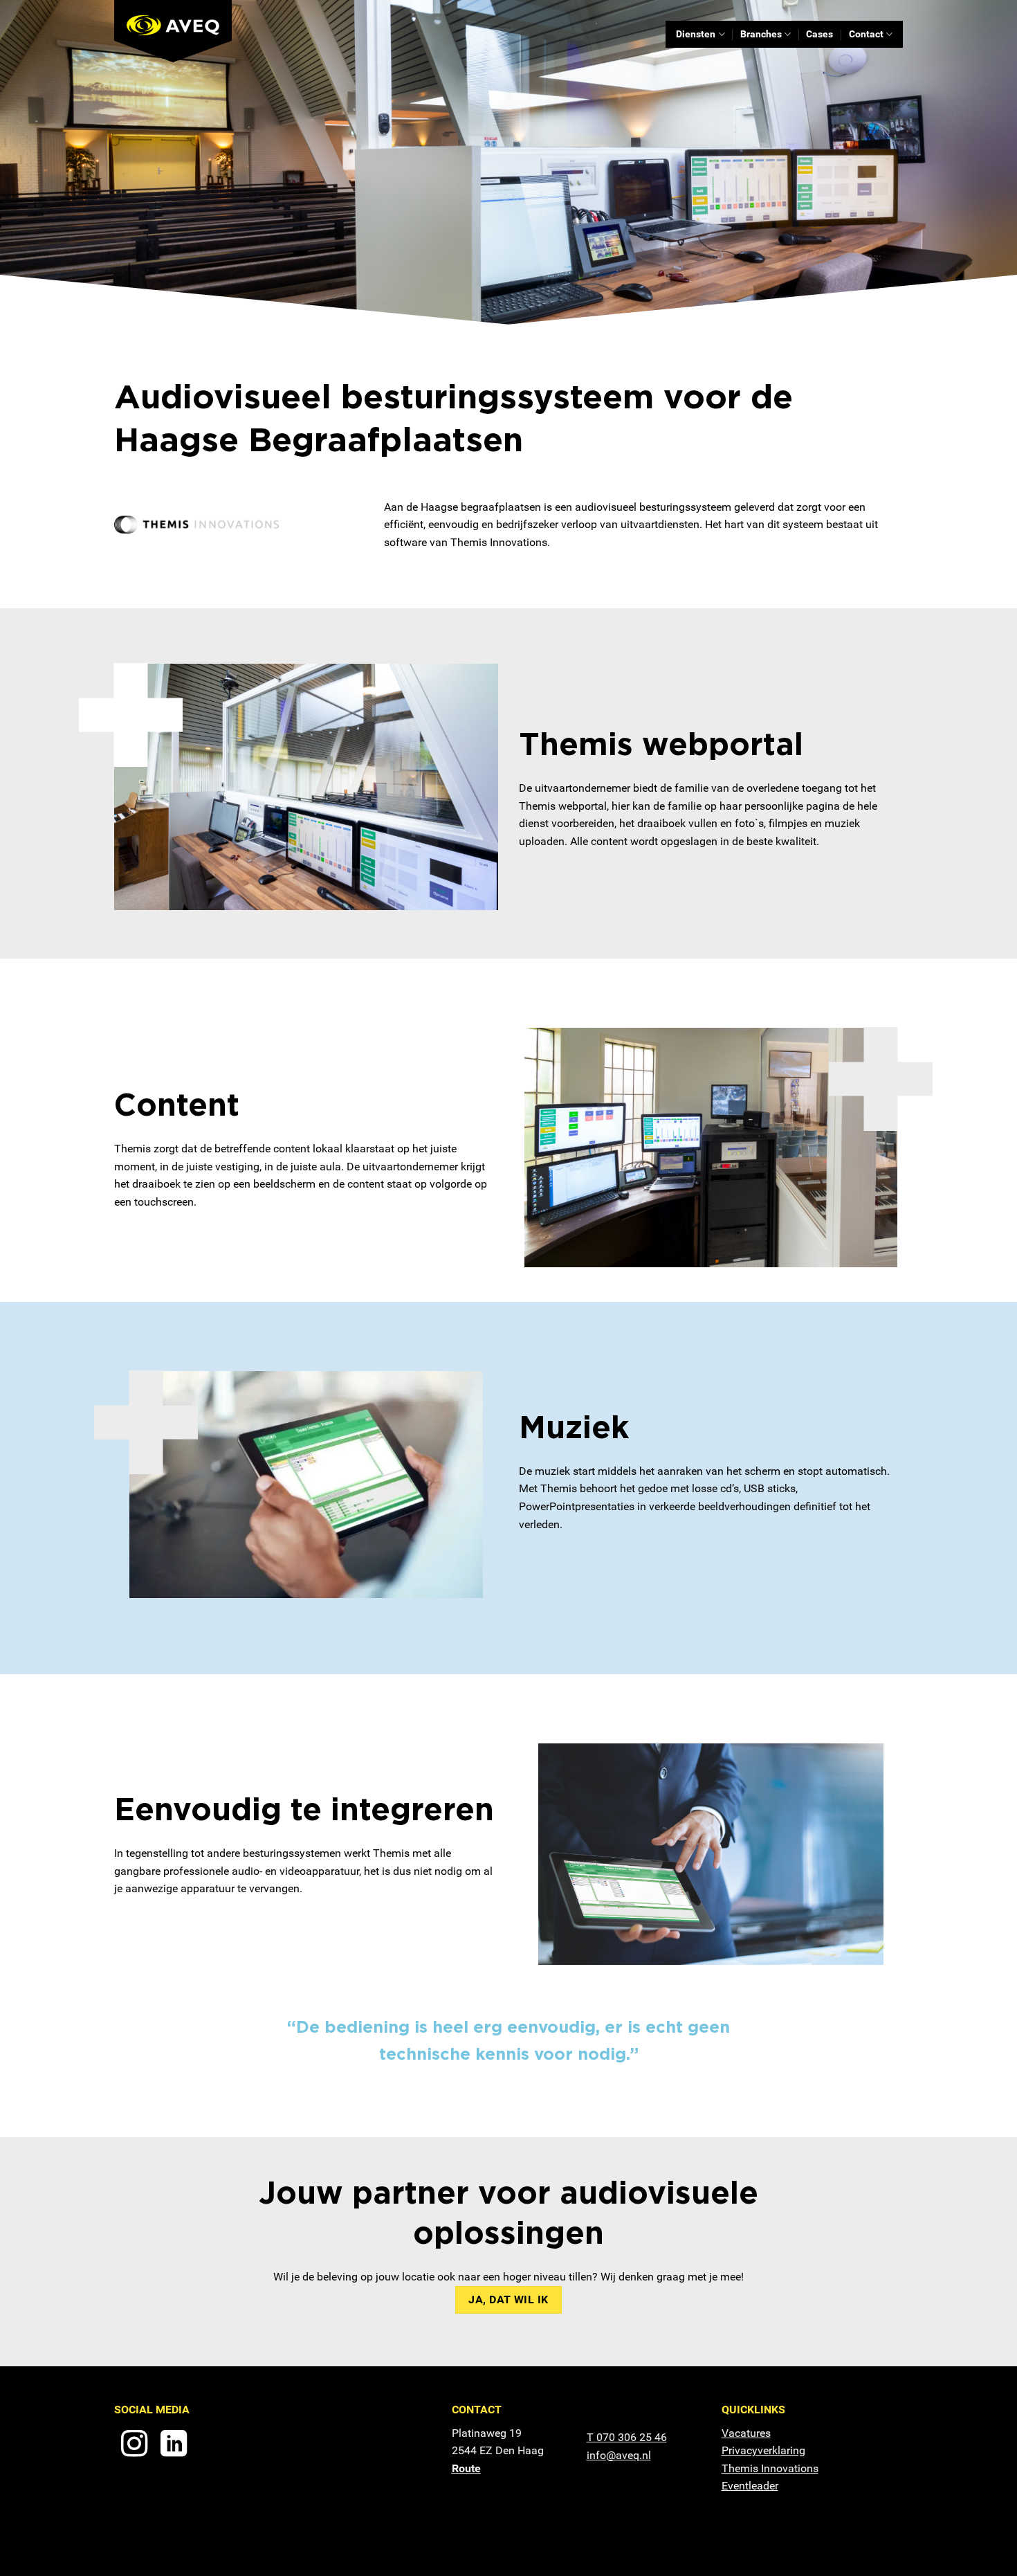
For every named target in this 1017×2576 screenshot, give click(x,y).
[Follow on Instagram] (134, 2446)
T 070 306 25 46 (627, 2437)
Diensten (696, 34)
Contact (866, 34)
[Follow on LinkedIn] (174, 2446)
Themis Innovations (770, 2468)
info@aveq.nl (619, 2455)
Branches (761, 34)
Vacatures (746, 2433)
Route (466, 2468)
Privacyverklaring (763, 2450)
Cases (819, 34)
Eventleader (750, 2486)
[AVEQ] (183, 31)
